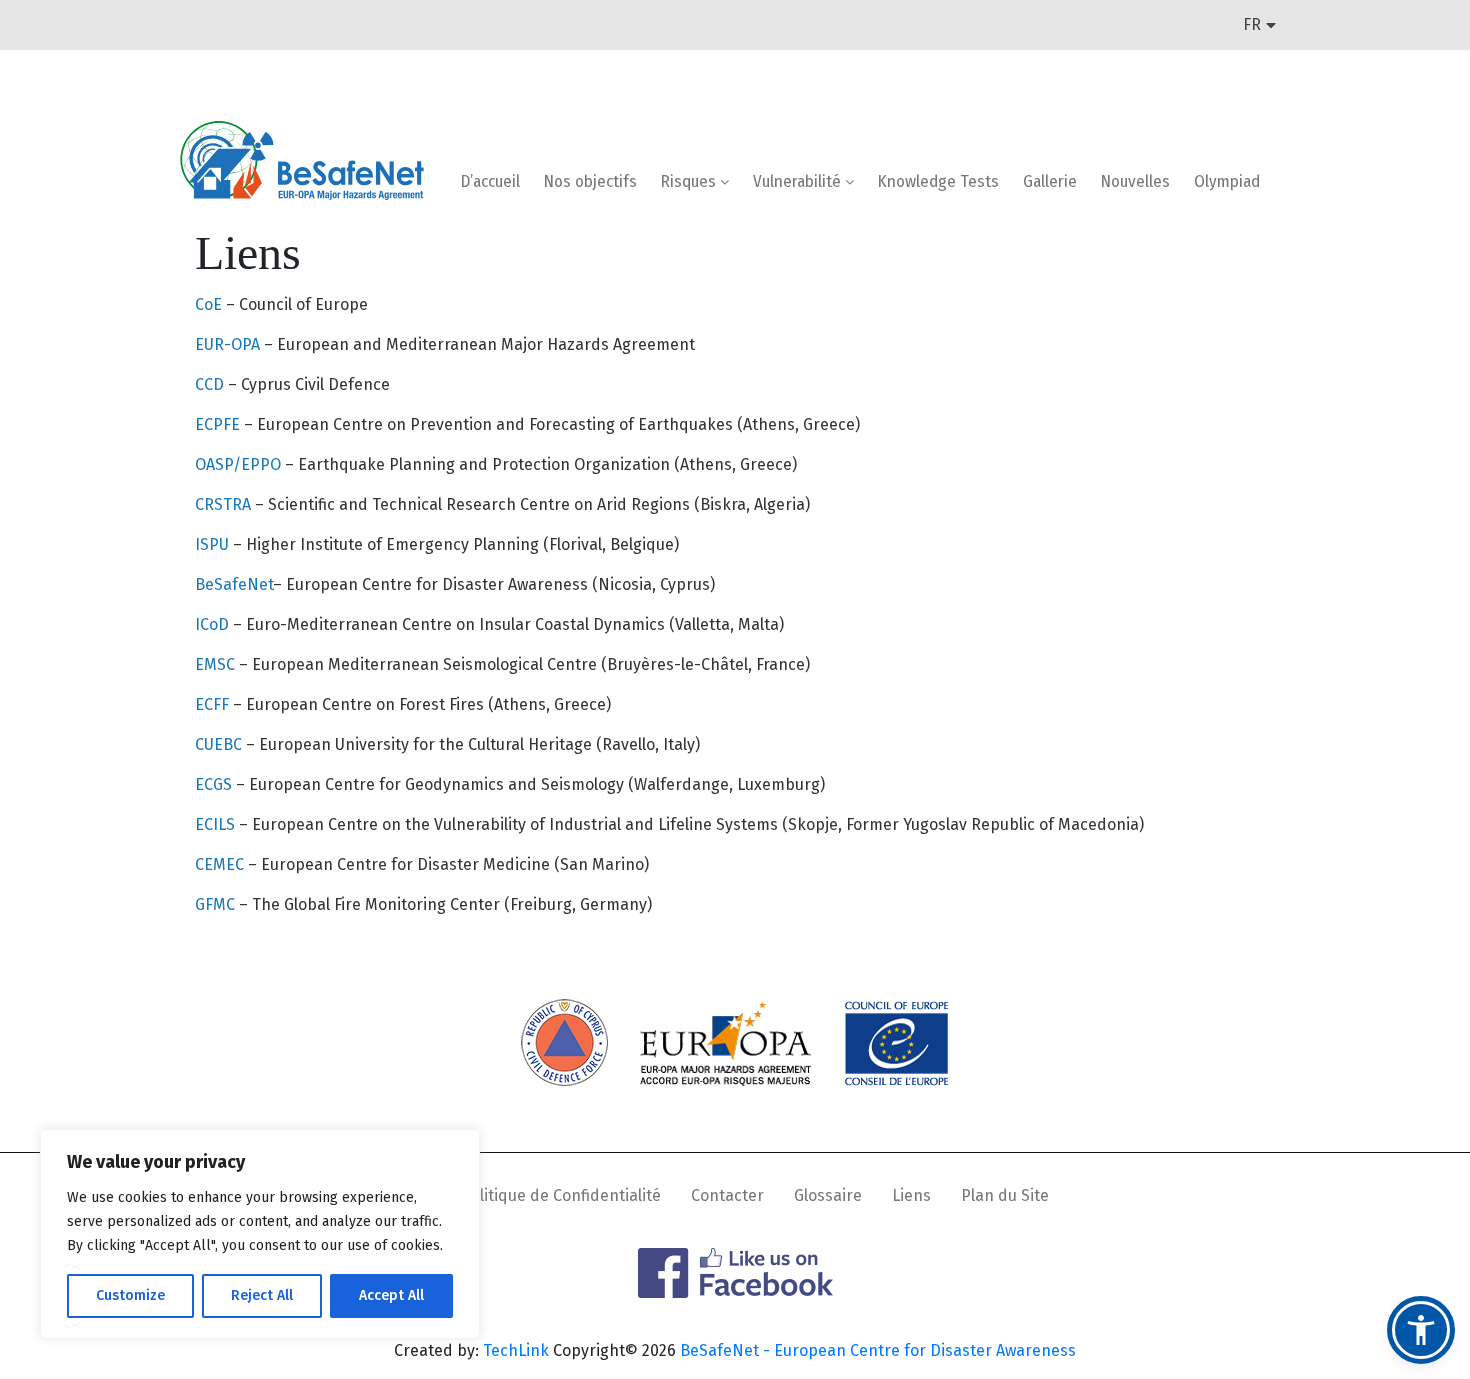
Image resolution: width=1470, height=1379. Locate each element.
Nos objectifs (590, 181)
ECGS (215, 784)
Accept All (391, 1295)
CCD (211, 384)
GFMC (217, 904)
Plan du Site (1005, 1195)
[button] (1421, 1330)
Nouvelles (1135, 181)
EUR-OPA (229, 344)
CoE (208, 304)
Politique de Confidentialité (561, 1195)
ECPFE (217, 424)
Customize (130, 1295)
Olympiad (1227, 181)
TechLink (516, 1350)
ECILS (217, 824)
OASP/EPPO (238, 464)
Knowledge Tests (938, 181)
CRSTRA (225, 504)
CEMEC (221, 864)
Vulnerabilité (799, 181)
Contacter (727, 1195)
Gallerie (1050, 181)
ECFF (214, 704)
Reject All (262, 1295)
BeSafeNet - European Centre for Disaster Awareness (878, 1350)
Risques (690, 181)
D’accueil (490, 181)
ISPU (214, 544)
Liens (911, 1195)
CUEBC (220, 744)
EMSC (217, 664)
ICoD (212, 624)
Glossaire (828, 1195)
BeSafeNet (234, 584)
